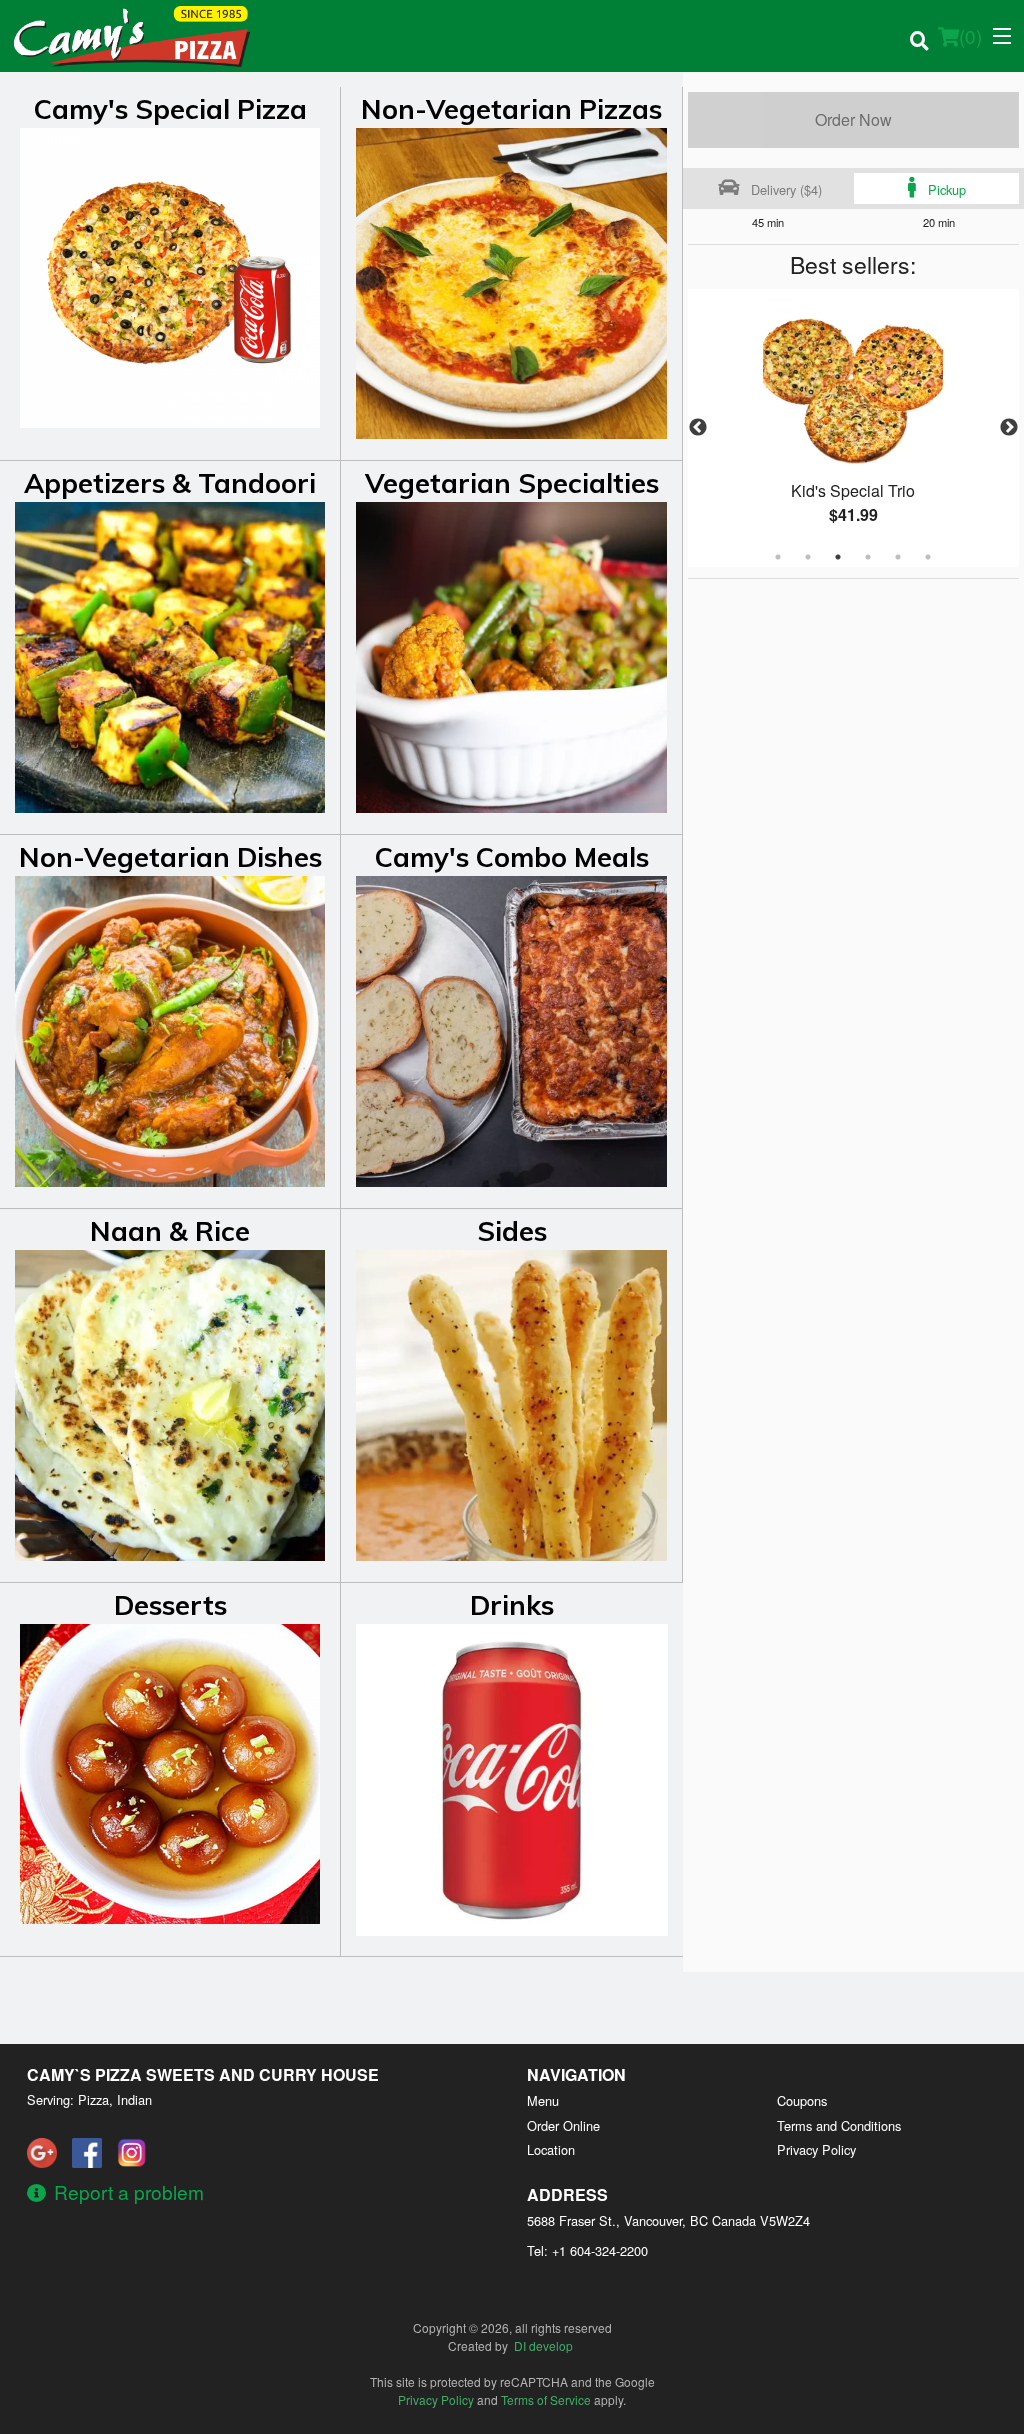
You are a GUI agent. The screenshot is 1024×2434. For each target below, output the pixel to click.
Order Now (853, 119)
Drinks (512, 1605)
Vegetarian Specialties (512, 483)
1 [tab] (778, 557)
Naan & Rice (170, 1231)
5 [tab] (898, 557)
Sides (512, 1231)
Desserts (170, 1605)
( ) (970, 35)
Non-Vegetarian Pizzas (511, 109)
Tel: (587, 2250)
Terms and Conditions (839, 2125)
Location (551, 2149)
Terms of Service (546, 2399)
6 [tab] (928, 557)
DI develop (543, 2345)
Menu (543, 2100)
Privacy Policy (816, 2149)
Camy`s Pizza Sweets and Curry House (203, 2074)
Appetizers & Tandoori (170, 483)
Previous (698, 428)
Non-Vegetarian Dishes (170, 857)
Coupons (802, 2100)
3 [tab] (838, 557)
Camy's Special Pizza (170, 109)
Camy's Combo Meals (512, 857)
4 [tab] (868, 557)
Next (1009, 428)
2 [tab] (808, 557)
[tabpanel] (853, 428)
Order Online (563, 2125)
